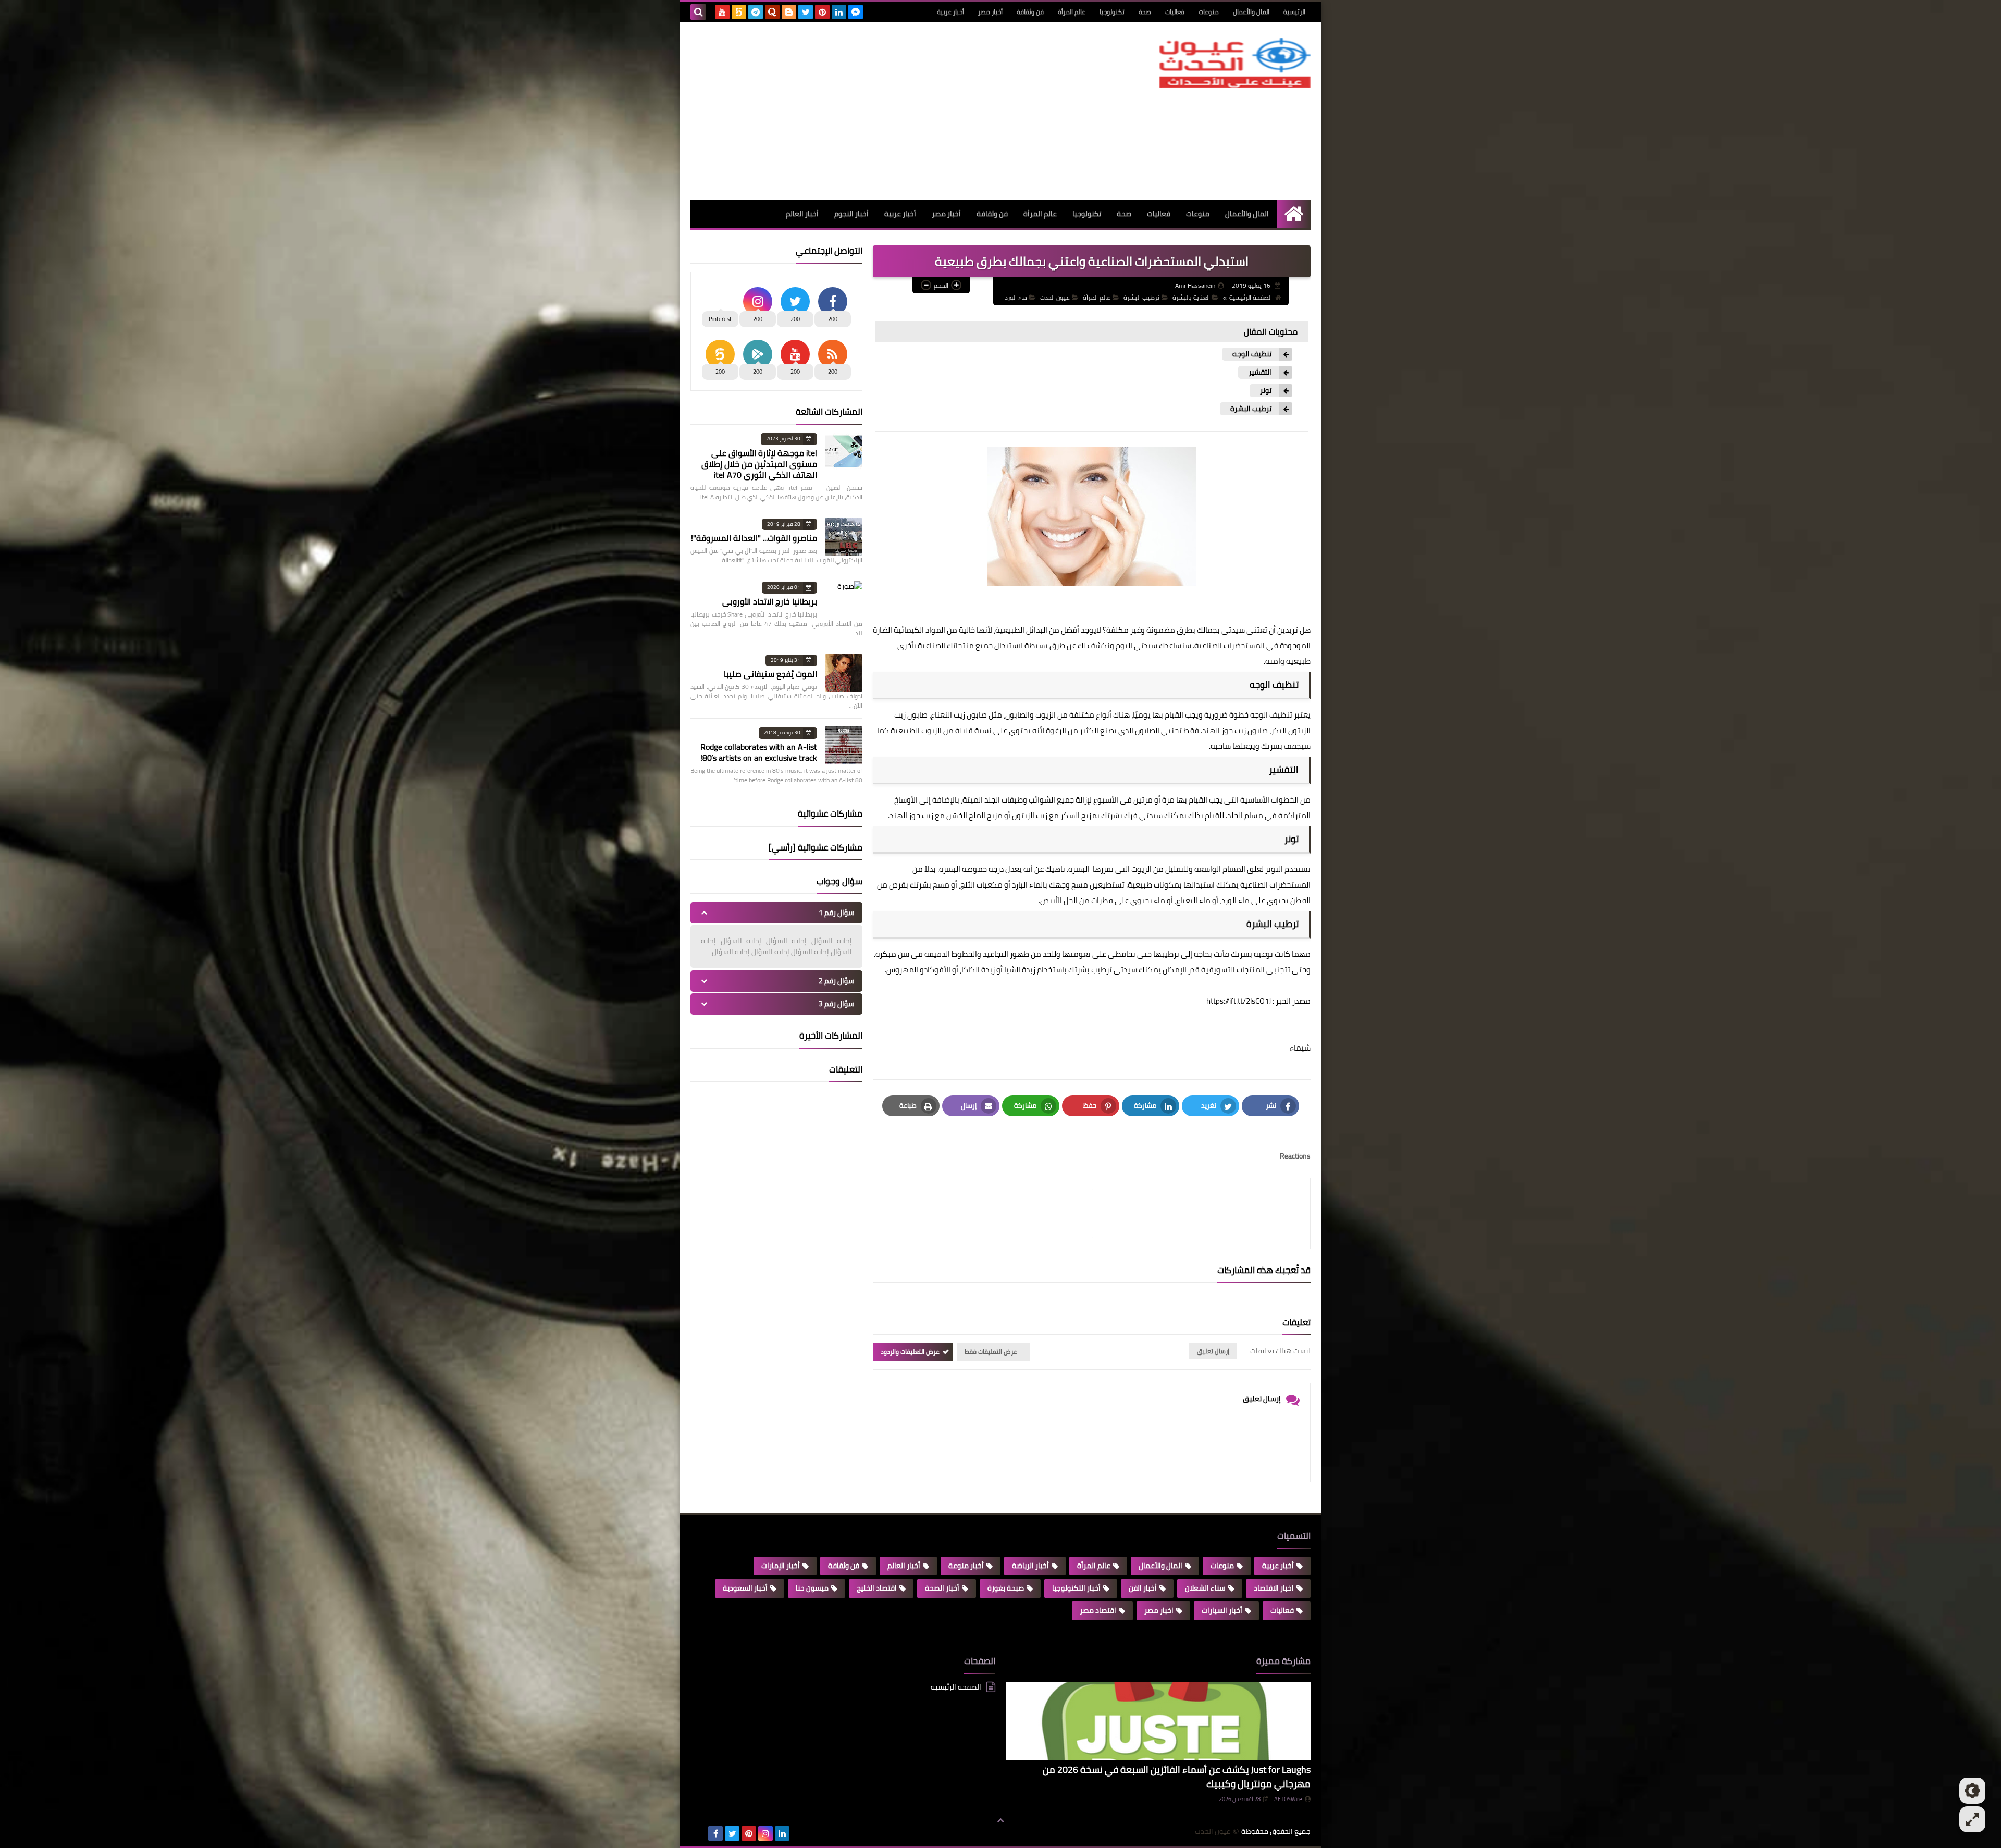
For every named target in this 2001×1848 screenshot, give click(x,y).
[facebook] (715, 1833)
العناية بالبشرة (1191, 297)
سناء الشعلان (1205, 1588)
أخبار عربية (950, 12)
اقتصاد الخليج (877, 1588)
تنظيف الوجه (1252, 354)
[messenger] (856, 12)
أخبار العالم (802, 214)
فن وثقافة (1030, 12)
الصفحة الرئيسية (1251, 297)
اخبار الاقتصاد (1274, 1588)
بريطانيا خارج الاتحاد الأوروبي (770, 601)
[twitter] (806, 12)
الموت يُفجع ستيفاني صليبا (770, 674)
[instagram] (765, 1833)
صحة (1145, 12)
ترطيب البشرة (1141, 297)
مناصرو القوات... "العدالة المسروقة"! (754, 538)
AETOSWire (1288, 1799)
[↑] (1000, 1820)
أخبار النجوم (851, 214)
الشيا (1012, 970)
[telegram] (756, 12)
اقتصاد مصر (1098, 1610)
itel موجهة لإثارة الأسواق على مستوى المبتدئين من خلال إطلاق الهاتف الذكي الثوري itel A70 (759, 464)
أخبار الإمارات (781, 1566)
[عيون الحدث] (1235, 63)
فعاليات (1175, 12)
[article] (988, 1213)
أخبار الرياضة (1030, 1566)
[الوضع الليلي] (1972, 1791)
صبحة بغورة (1006, 1588)
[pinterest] (822, 12)
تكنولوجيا (1112, 12)
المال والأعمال (1251, 12)
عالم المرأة (1072, 12)
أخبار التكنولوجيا (1076, 1588)
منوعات (1209, 12)
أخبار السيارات (1222, 1610)
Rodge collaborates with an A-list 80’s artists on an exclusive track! (759, 752)
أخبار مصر (990, 12)
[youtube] (722, 12)
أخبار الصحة (942, 1588)
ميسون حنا (812, 1588)
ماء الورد (1016, 297)
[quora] (772, 12)
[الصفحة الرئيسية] (1294, 214)
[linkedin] (839, 12)
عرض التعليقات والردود (910, 1352)
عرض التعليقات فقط (991, 1352)
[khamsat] (739, 12)
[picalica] (699, 1833)
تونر (1266, 391)
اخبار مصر (1159, 1610)
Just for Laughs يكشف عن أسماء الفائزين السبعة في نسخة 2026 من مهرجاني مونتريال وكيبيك (1177, 1777)
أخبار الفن (1143, 1588)
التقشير (1260, 372)
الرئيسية (1294, 12)
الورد (1229, 900)
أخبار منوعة (966, 1566)
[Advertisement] (880, 111)
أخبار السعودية (745, 1588)
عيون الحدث (1055, 297)
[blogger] (789, 12)
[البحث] (698, 12)
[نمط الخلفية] (1972, 1819)
